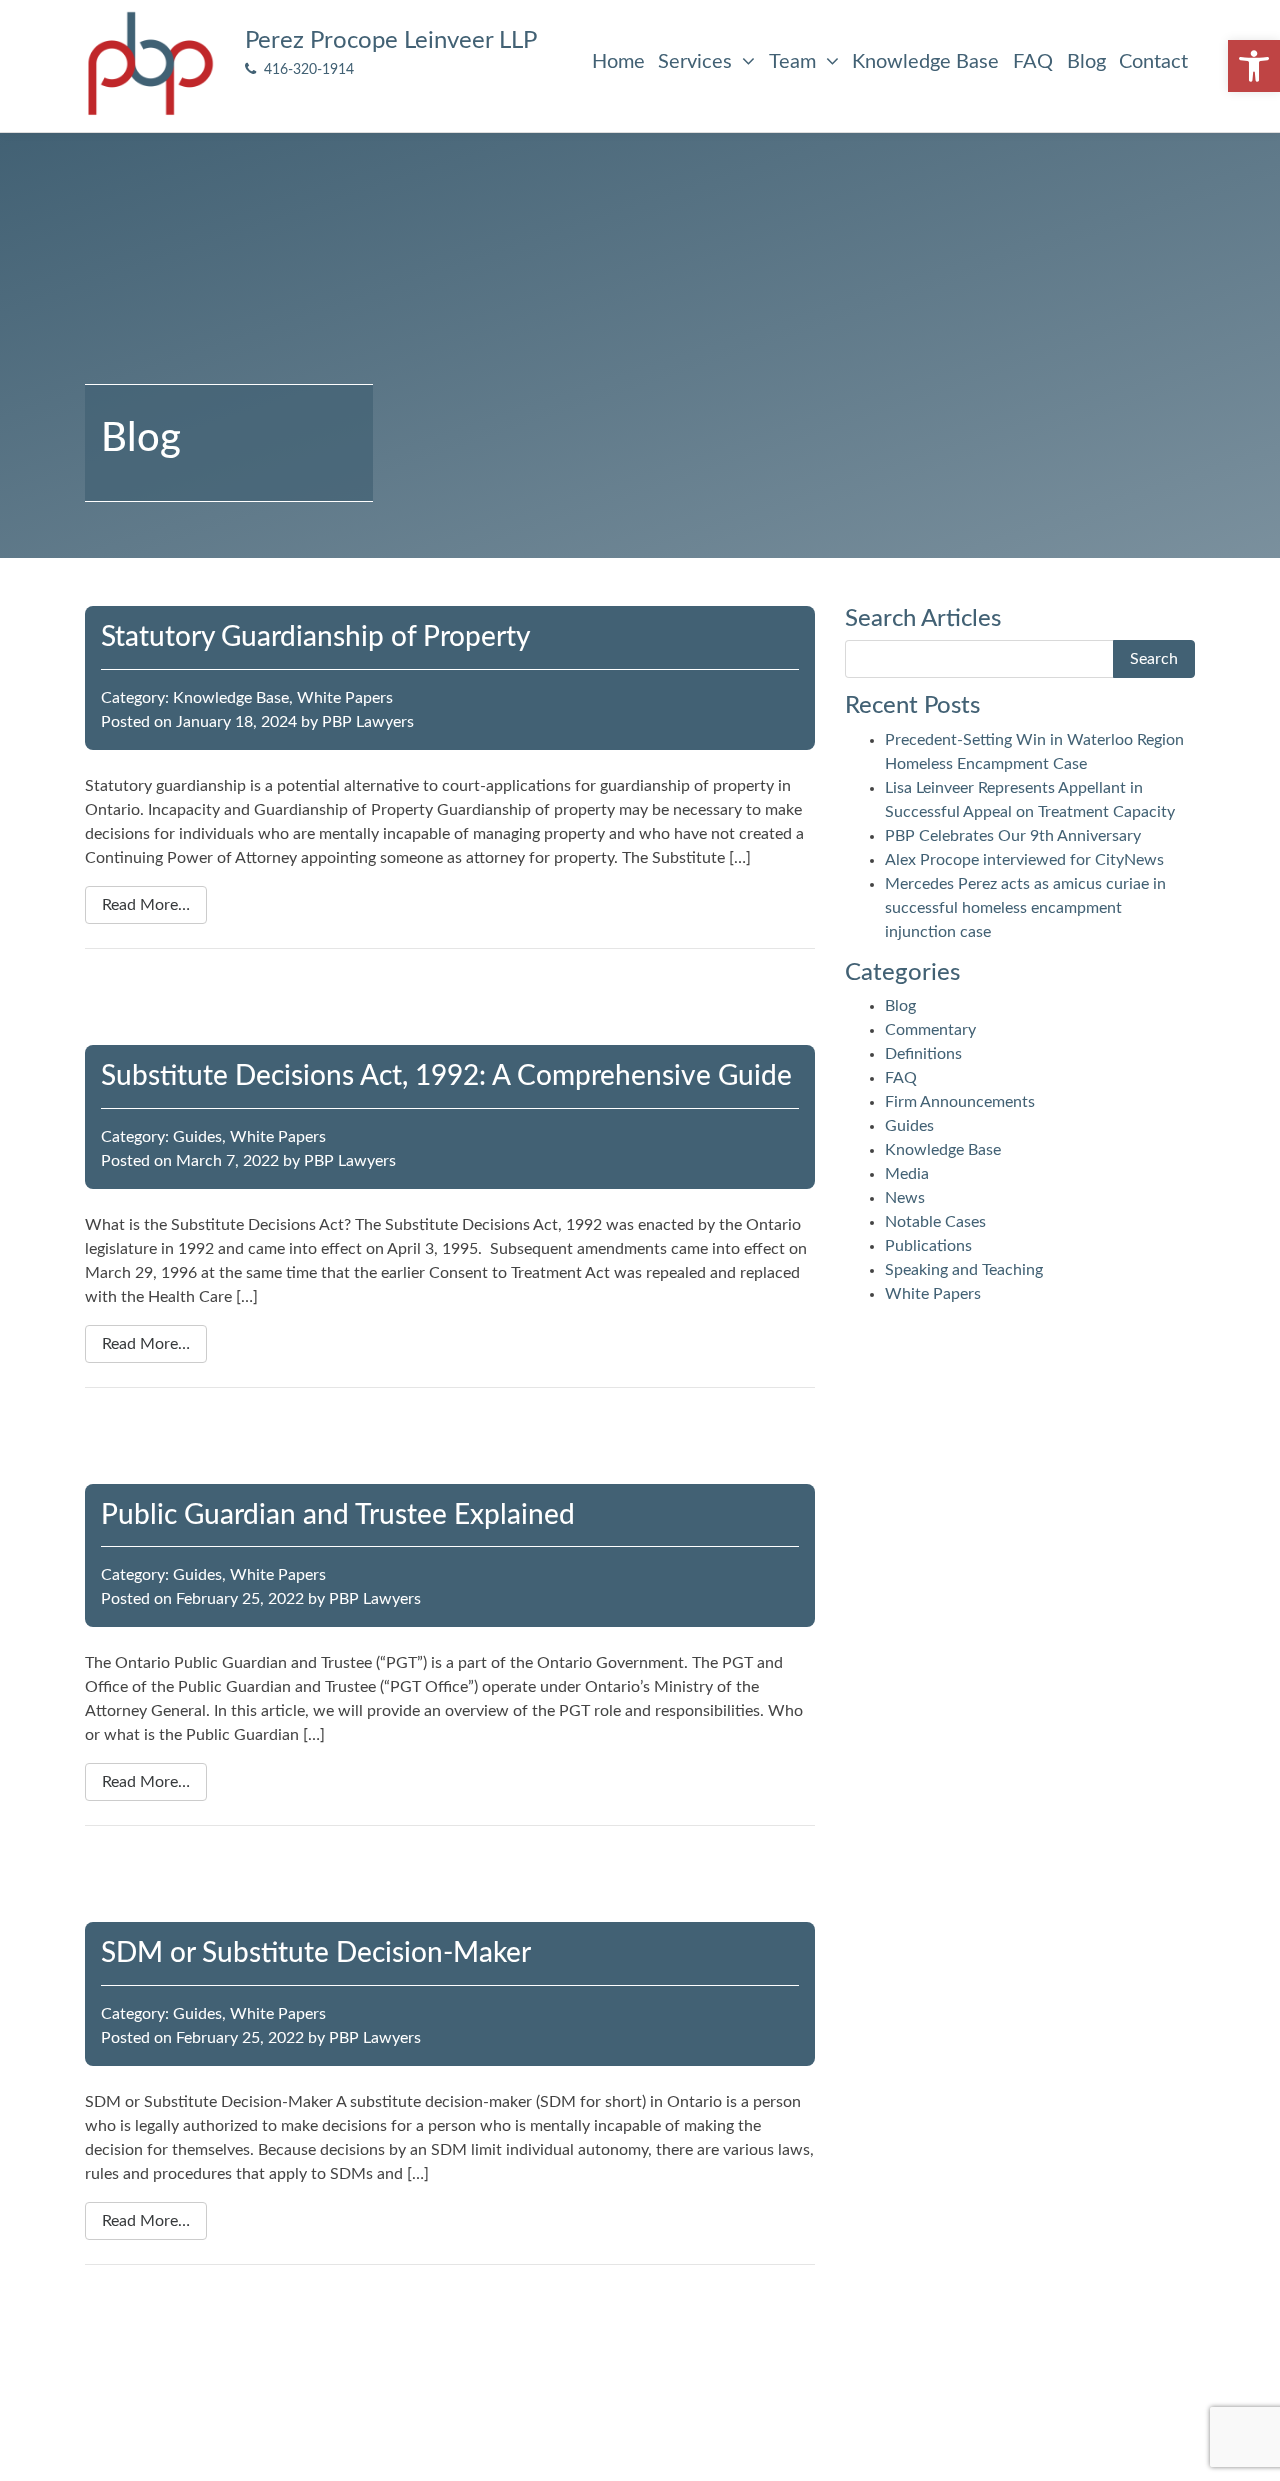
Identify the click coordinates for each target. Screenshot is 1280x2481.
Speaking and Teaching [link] (964, 1270)
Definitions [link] (923, 1054)
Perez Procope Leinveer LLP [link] (391, 41)
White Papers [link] (345, 698)
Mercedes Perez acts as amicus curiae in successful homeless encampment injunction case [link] (1025, 908)
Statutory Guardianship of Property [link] (315, 637)
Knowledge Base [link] (925, 62)
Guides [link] (197, 1137)
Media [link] (907, 1174)
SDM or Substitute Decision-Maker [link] (316, 1953)
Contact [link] (1153, 62)
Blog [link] (1086, 62)
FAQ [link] (1033, 62)
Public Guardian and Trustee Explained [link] (338, 1515)
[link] (1254, 66)
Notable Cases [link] (935, 1222)
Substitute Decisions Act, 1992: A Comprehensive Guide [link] (446, 1076)
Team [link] (795, 62)
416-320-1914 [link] (305, 69)
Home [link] (618, 62)
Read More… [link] (146, 905)
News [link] (905, 1198)
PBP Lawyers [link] (368, 722)
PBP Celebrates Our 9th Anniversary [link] (1013, 836)
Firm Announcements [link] (960, 1102)
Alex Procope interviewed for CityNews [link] (1024, 860)
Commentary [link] (930, 1030)
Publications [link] (928, 1246)
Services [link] (697, 62)
